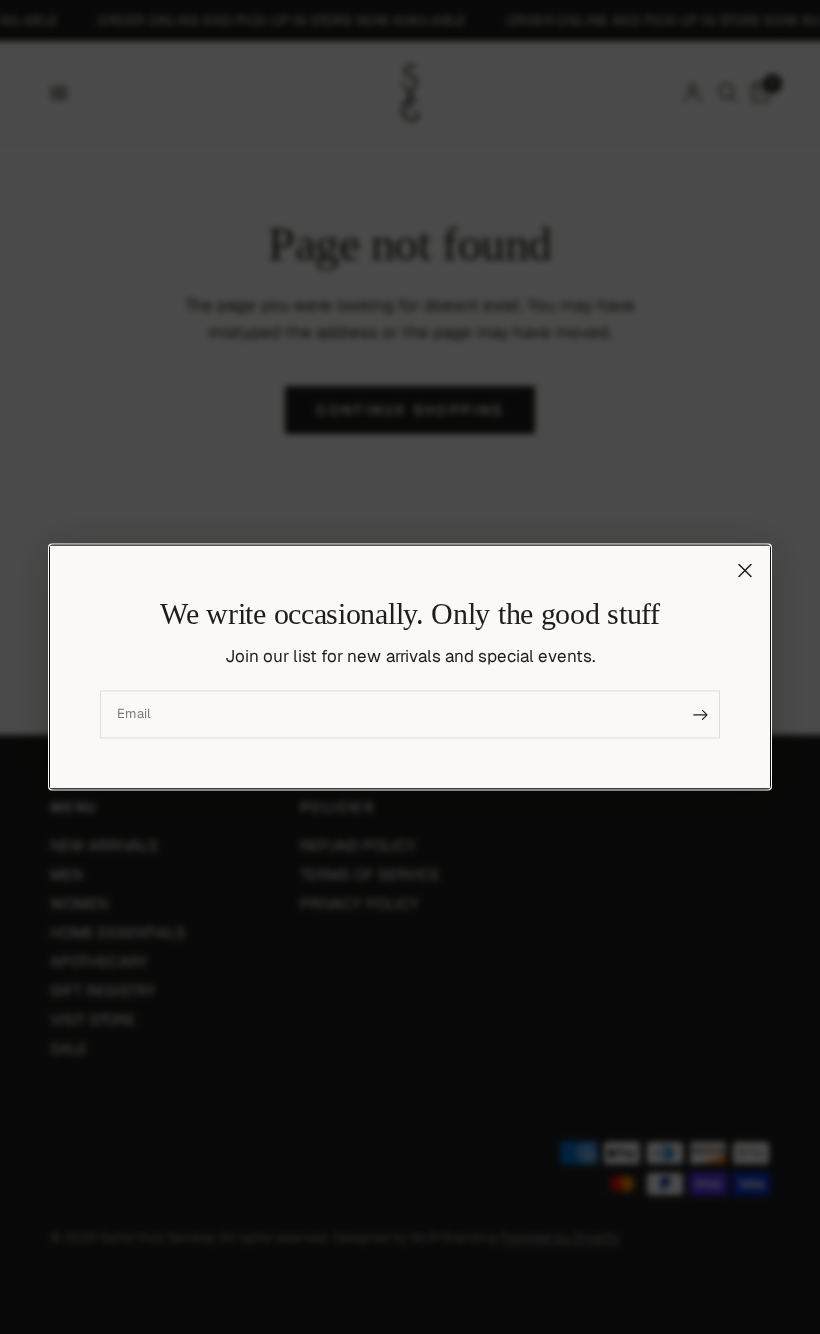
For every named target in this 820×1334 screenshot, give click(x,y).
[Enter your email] (700, 715)
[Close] (745, 570)
